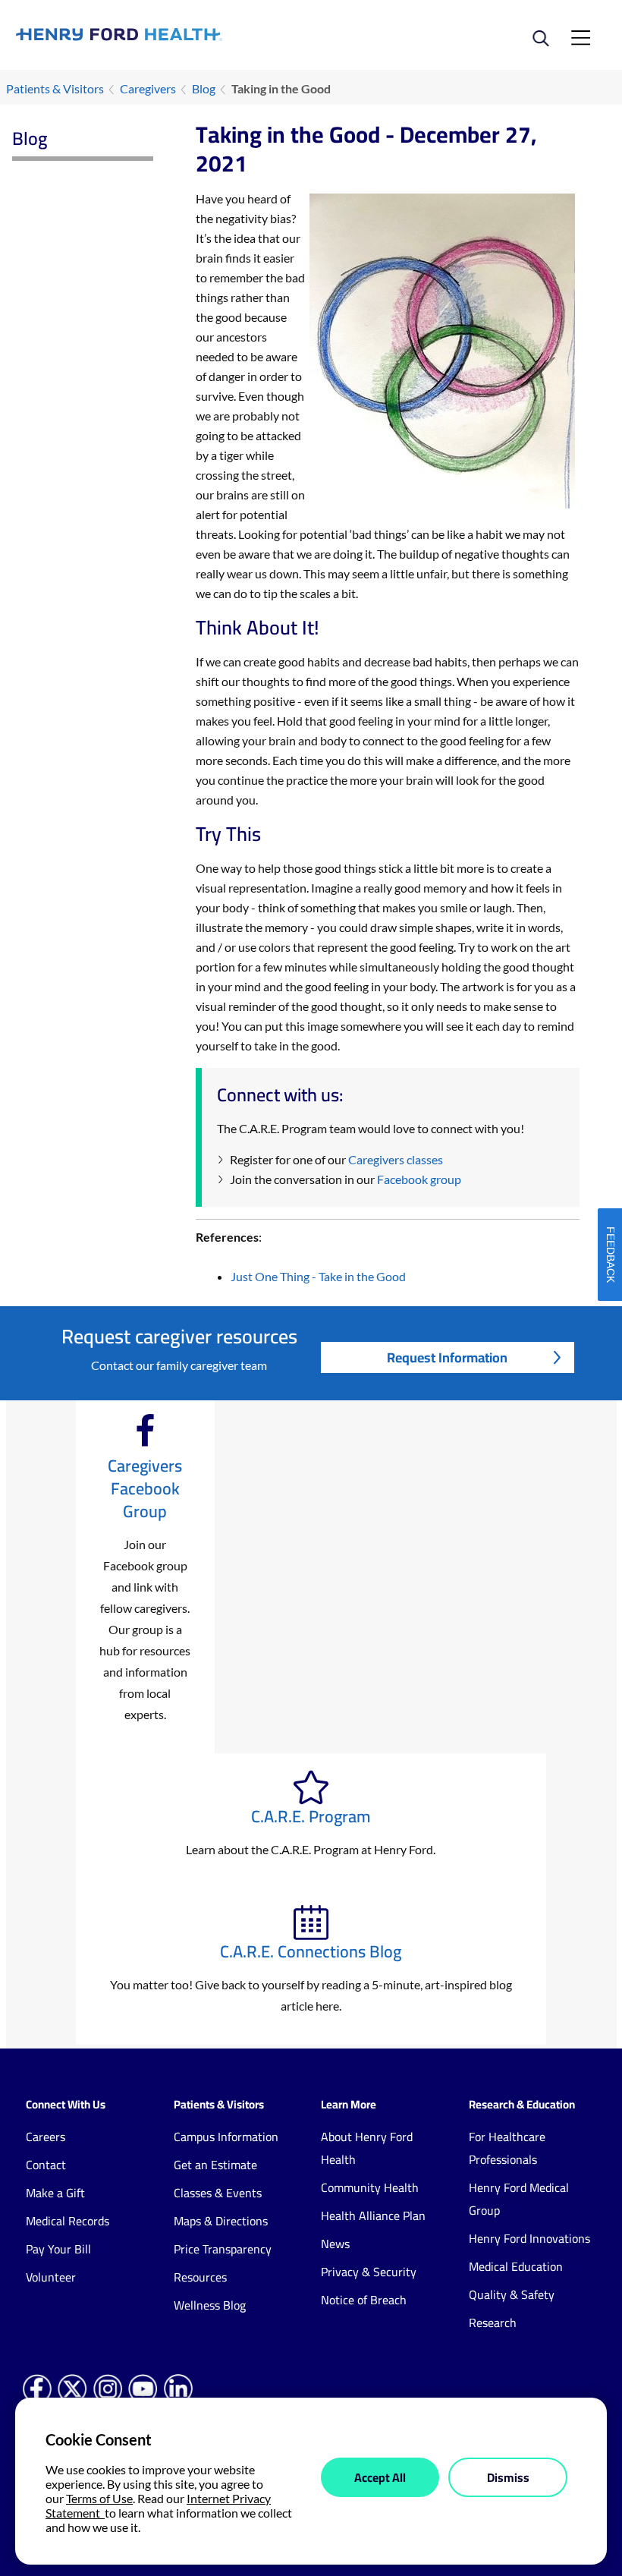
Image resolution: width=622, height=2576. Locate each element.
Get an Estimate (215, 2165)
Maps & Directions (221, 2221)
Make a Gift (55, 2193)
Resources (200, 2277)
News (335, 2244)
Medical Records (68, 2221)
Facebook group (419, 1179)
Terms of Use (99, 2498)
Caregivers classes (396, 1159)
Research (493, 2322)
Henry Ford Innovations (529, 2238)
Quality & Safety (512, 2294)
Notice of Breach (364, 2300)
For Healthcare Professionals (507, 2148)
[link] (163, 34)
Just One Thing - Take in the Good (318, 1276)
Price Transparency (223, 2249)
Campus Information (226, 2137)
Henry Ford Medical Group (519, 2199)
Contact (46, 2165)
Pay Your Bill (58, 2249)
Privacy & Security (369, 2272)
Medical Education (516, 2266)
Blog (204, 88)
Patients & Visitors (55, 88)
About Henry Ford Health (367, 2148)
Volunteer (51, 2277)
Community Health (370, 2187)
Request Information (447, 1357)
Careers (46, 2137)
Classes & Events (218, 2193)
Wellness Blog (210, 2305)
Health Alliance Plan (373, 2215)
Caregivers (148, 88)
